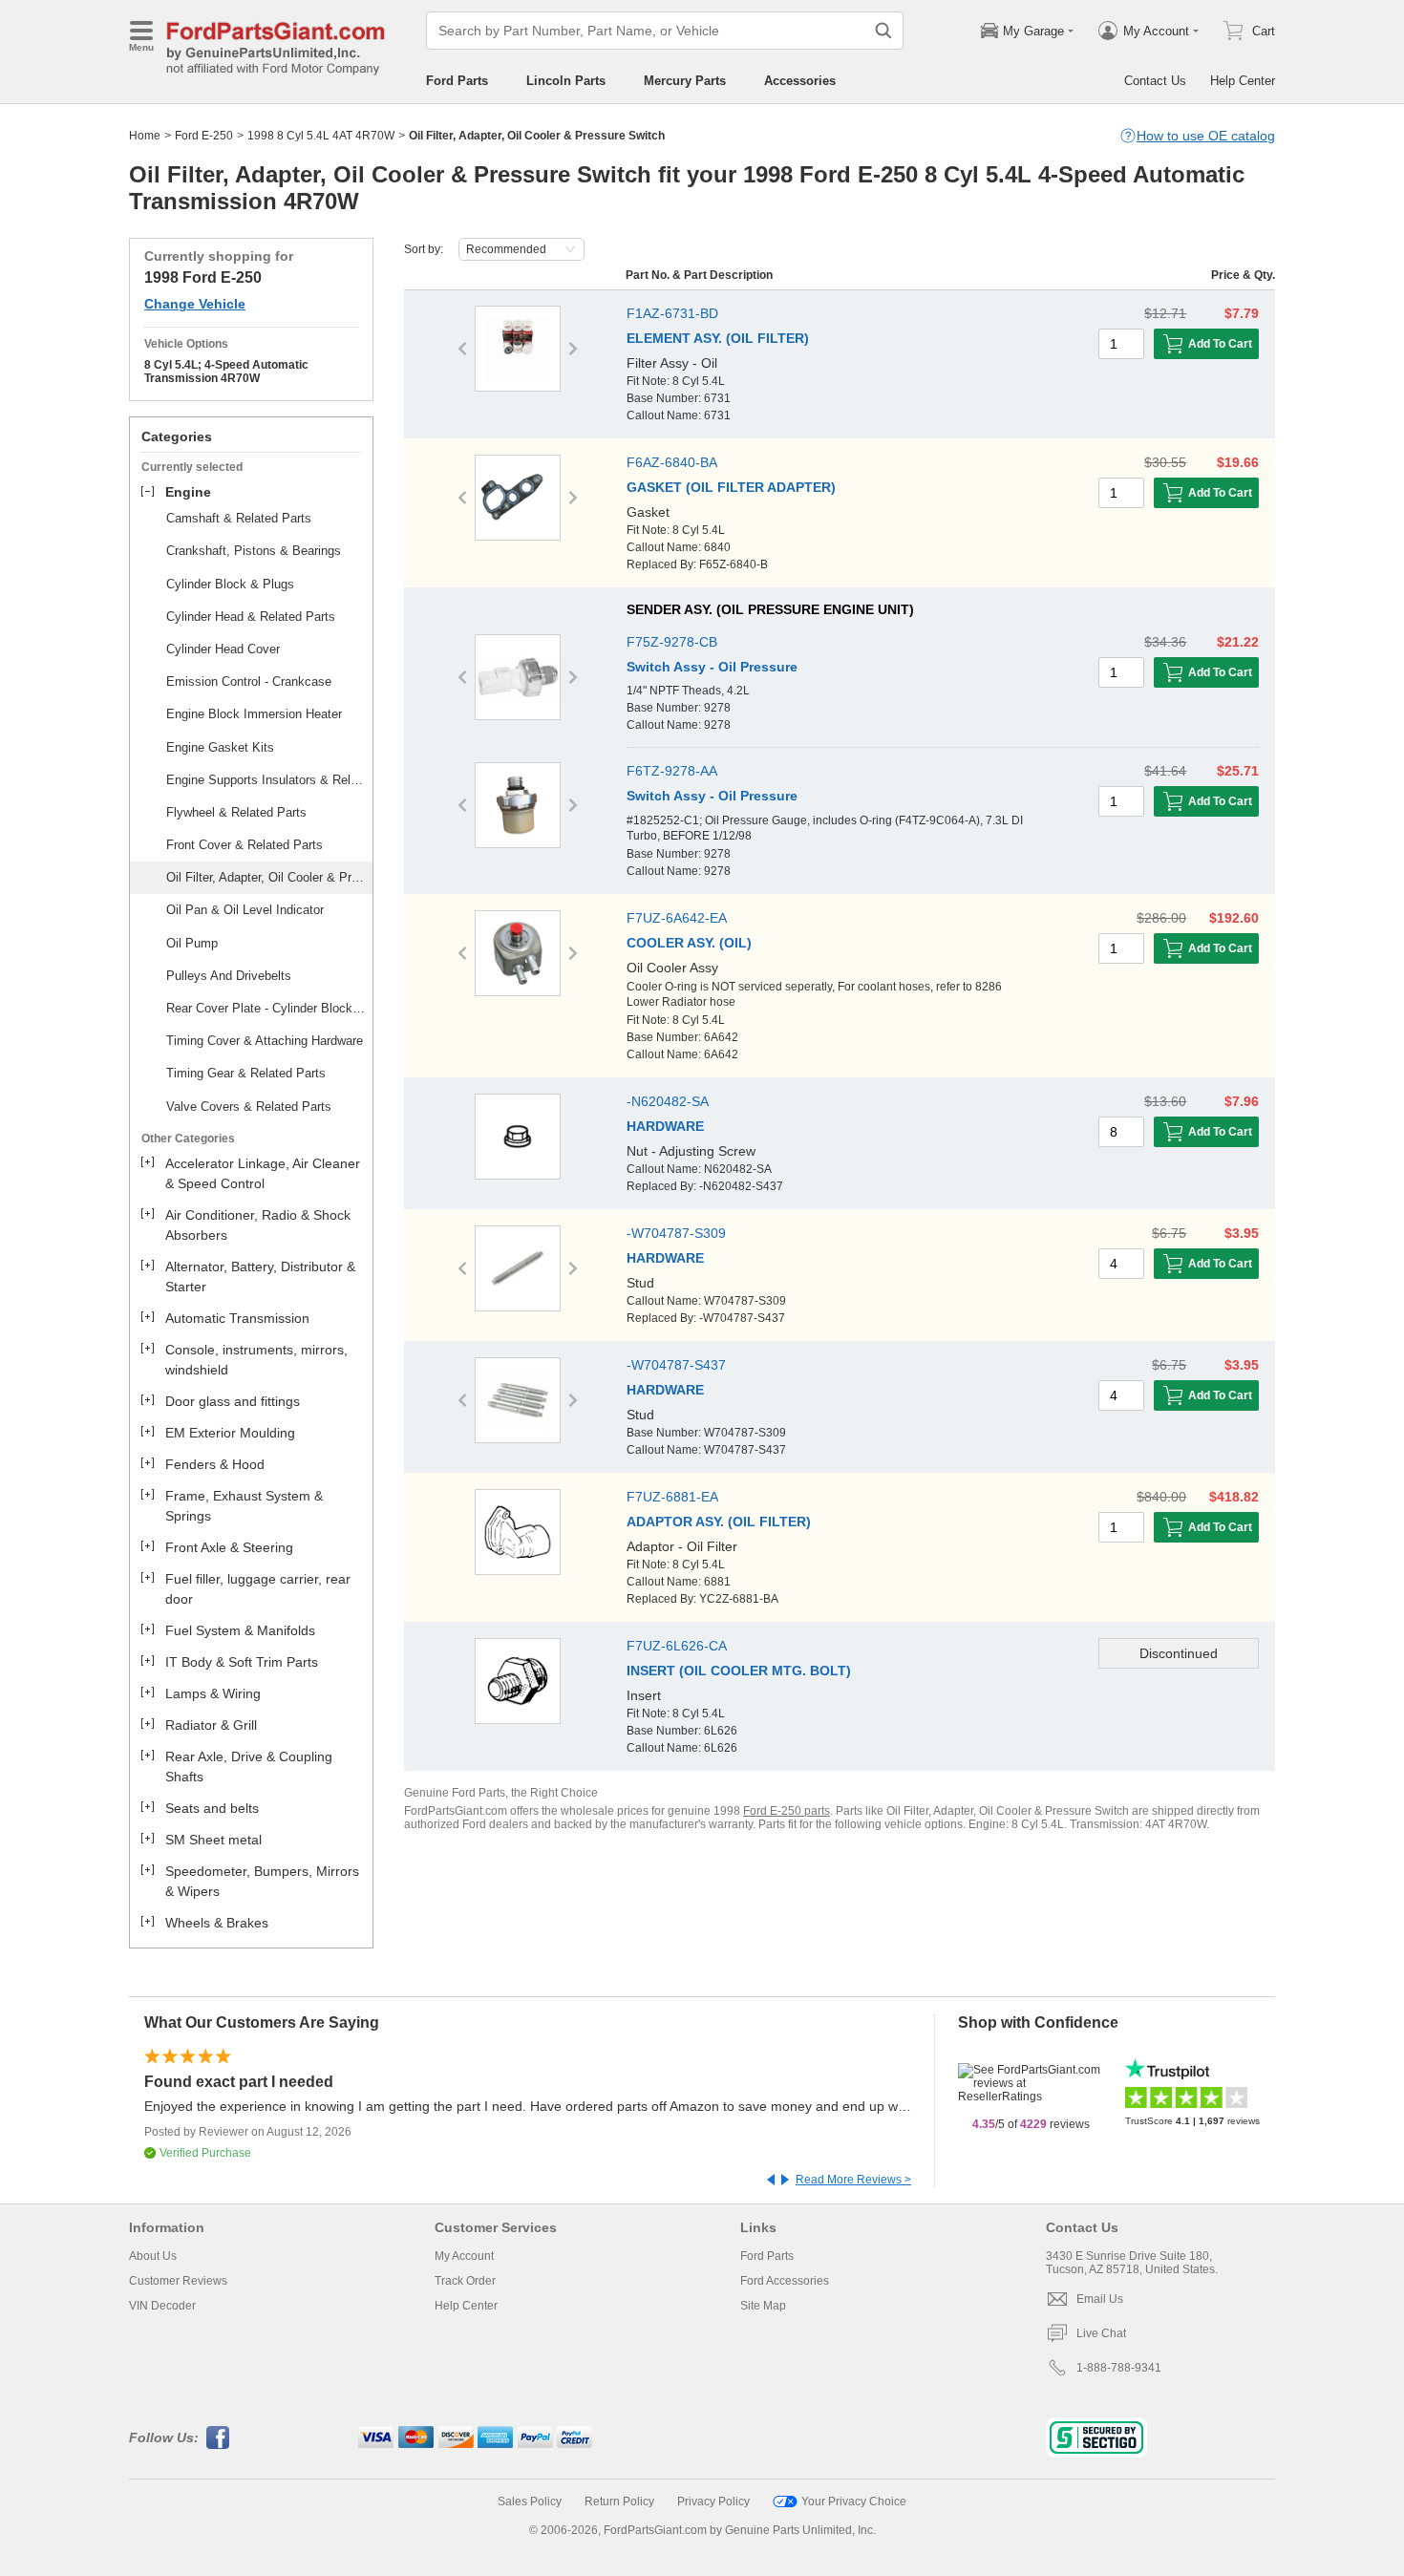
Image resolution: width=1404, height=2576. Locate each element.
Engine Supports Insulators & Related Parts (266, 780)
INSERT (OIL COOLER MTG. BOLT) (739, 1671)
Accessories (800, 81)
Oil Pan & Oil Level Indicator (245, 910)
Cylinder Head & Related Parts (251, 617)
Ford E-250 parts (787, 1811)
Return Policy (619, 2501)
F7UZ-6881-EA (672, 1497)
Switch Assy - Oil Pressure (712, 667)
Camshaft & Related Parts (239, 518)
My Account (464, 2256)
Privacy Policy (713, 2501)
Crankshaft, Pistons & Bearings (254, 551)
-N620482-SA (668, 1101)
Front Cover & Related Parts (245, 845)
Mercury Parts (685, 81)
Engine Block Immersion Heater (254, 714)
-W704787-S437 (676, 1365)
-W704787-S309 (676, 1233)
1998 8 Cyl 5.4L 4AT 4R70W (321, 136)
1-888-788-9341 (1119, 2368)
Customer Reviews (178, 2281)
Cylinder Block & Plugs (230, 584)
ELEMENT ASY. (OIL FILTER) (718, 338)
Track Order (465, 2281)
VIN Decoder (162, 2306)
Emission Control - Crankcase (249, 681)
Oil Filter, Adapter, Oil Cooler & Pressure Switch (266, 877)
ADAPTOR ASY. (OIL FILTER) (719, 1522)
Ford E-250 (204, 136)
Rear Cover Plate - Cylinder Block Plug (266, 1008)
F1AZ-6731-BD (672, 313)
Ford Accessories (785, 2281)
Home (145, 136)
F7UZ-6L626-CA (677, 1646)
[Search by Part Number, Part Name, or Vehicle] (883, 31)
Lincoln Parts (566, 81)
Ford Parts (457, 81)
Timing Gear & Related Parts (246, 1073)
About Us (153, 2256)
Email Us (1100, 2299)
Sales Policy (530, 2501)
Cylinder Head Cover (223, 649)
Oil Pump (192, 943)
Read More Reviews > (853, 2180)
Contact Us (1155, 81)
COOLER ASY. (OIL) (689, 943)
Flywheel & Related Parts (236, 812)
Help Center (1243, 81)
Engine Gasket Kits (220, 747)
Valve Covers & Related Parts (249, 1107)
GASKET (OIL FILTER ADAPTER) (731, 487)
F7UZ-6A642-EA (677, 918)
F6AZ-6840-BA (672, 462)
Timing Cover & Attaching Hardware (265, 1041)
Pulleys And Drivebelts (229, 976)
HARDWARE (665, 1126)
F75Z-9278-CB (672, 642)
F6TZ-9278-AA (672, 771)
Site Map (763, 2306)
